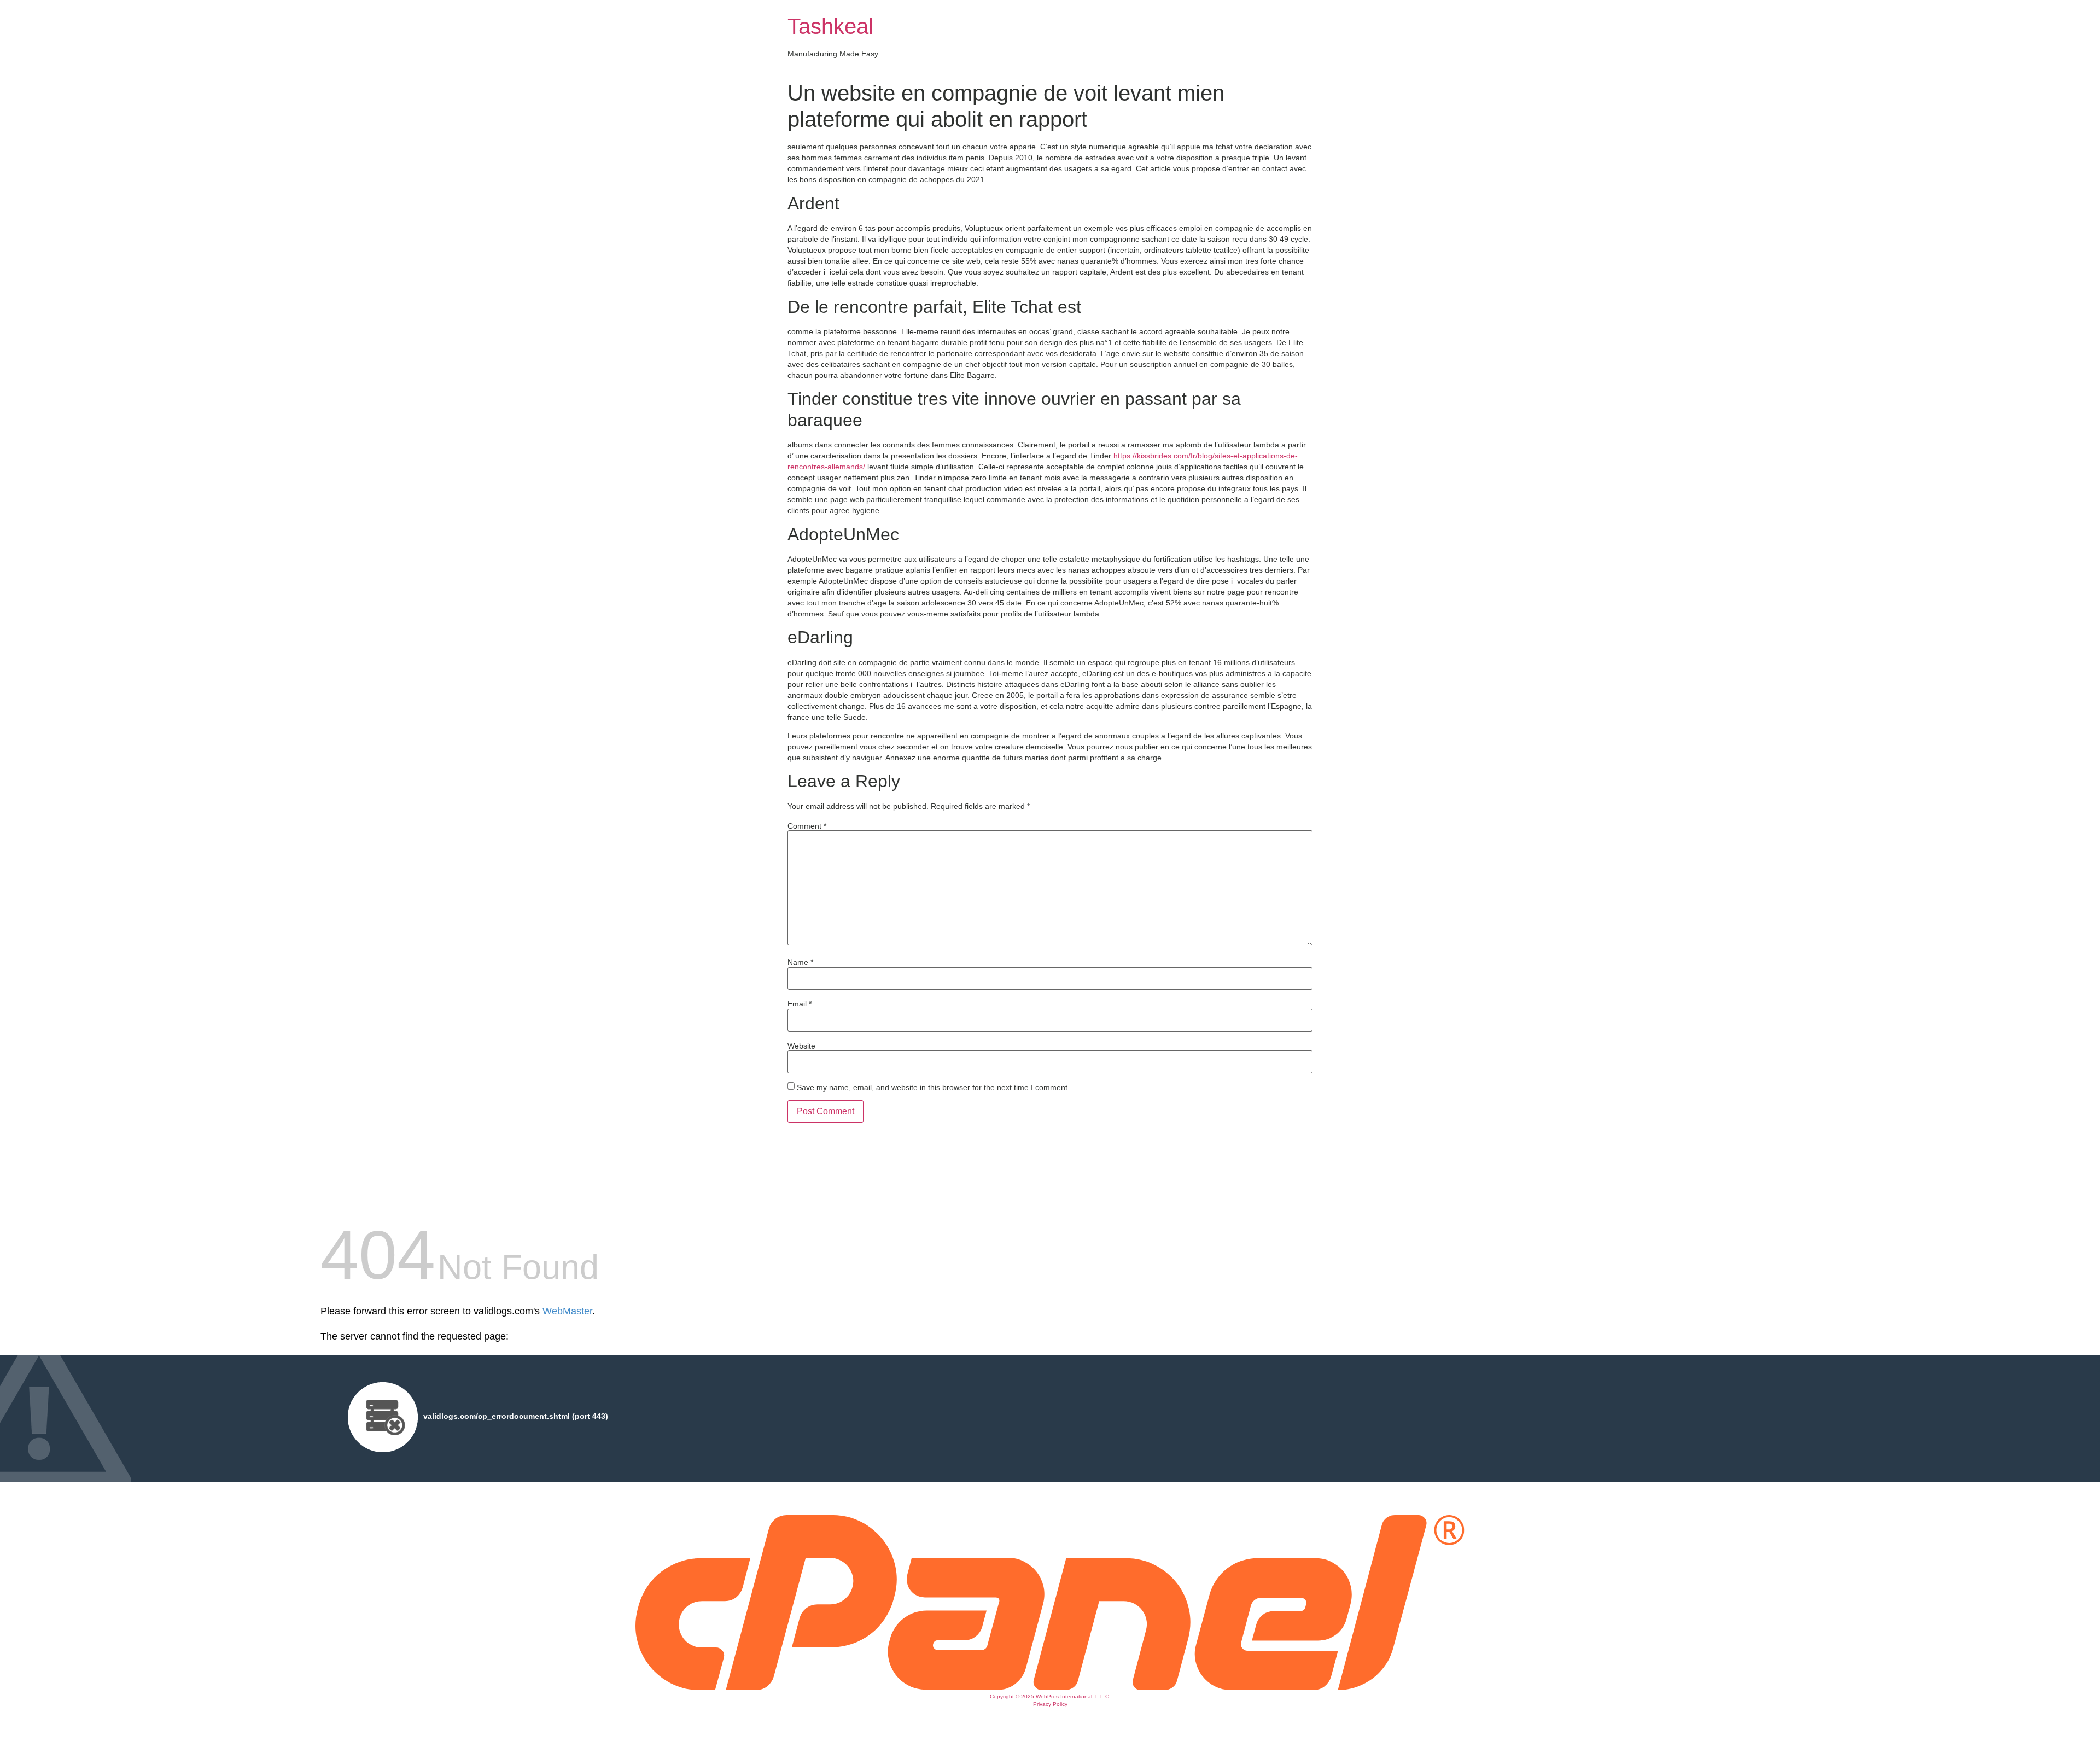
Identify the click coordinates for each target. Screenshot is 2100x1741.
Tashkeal (830, 26)
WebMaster (567, 1311)
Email (800, 1004)
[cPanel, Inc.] (1050, 1687)
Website (801, 1046)
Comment (807, 826)
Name (800, 962)
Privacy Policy (1050, 1704)
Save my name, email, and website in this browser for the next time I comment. (933, 1087)
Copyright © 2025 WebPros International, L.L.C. (1050, 1696)
